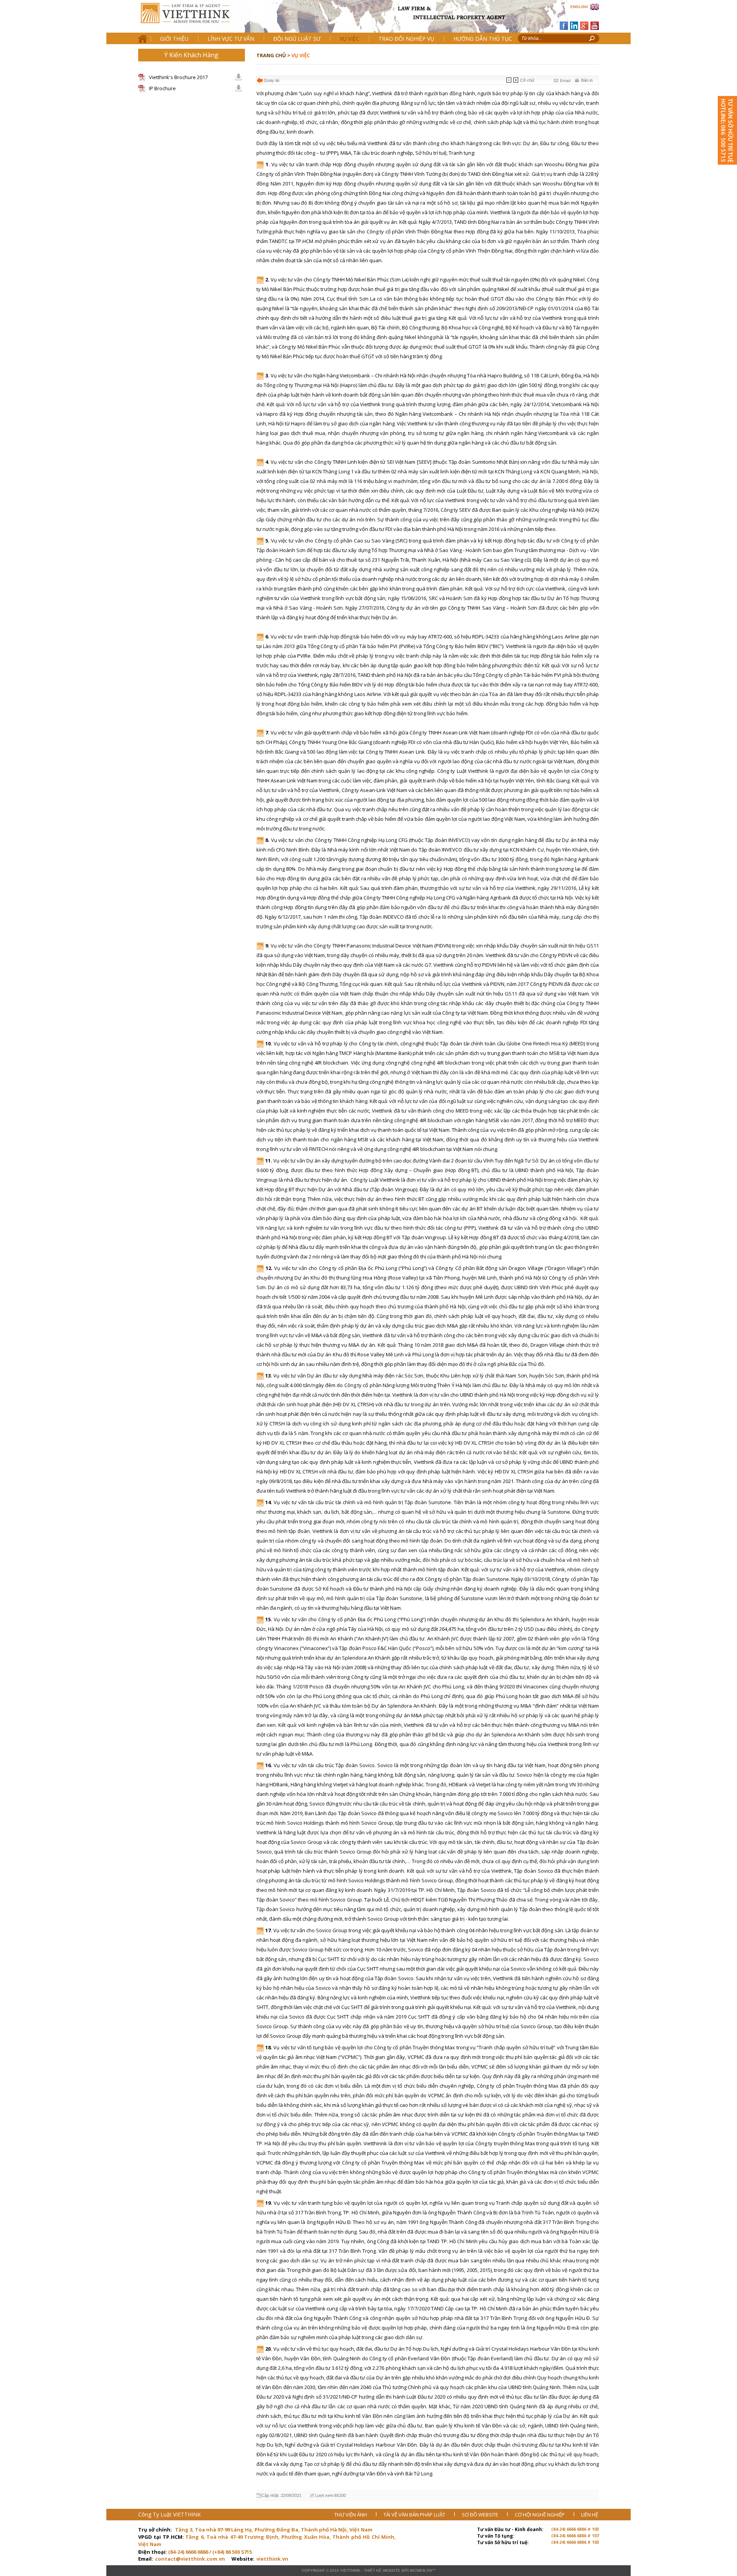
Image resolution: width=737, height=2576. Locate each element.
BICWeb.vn (421, 2570)
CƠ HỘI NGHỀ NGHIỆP (540, 2515)
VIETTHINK (350, 2570)
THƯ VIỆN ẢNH (351, 2515)
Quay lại (271, 80)
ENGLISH (579, 7)
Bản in (587, 80)
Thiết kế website (382, 2570)
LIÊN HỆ (590, 2515)
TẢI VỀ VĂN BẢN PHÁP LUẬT (415, 2515)
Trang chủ (191, 19)
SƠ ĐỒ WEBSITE (481, 2515)
